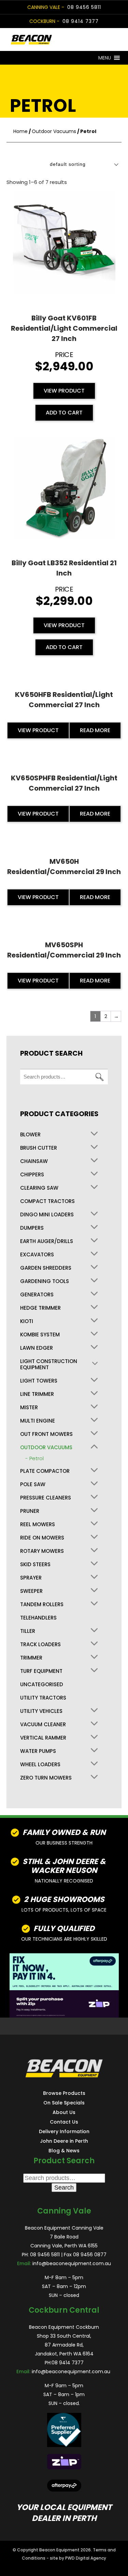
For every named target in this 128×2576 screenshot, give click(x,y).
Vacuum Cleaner (43, 1725)
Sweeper (31, 1591)
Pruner (30, 1511)
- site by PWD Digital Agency (76, 2558)
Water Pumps (38, 1751)
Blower (30, 1135)
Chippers (32, 1175)
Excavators (37, 1255)
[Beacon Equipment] (53, 39)
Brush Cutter (39, 1148)
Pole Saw (33, 1484)
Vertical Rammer (43, 1738)
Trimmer (31, 1658)
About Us (64, 2112)
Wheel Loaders (40, 1765)
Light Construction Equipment (49, 1364)
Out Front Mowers (46, 1434)
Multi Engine (38, 1421)
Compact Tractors (47, 1201)
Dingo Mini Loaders (47, 1215)
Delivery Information (64, 2131)
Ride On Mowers (42, 1538)
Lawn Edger (37, 1348)
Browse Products (64, 2093)
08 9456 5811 (84, 7)
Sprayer (31, 1578)
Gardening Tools (45, 1281)
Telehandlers (38, 1618)
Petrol (37, 1458)
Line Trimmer (37, 1394)
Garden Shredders (46, 1268)
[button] (105, 58)
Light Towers (39, 1381)
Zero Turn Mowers (46, 1778)
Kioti (27, 1321)
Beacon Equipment (59, 2550)
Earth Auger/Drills (47, 1241)
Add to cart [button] (64, 413)
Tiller (28, 1631)
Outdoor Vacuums (54, 131)
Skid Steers (35, 1564)
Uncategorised (42, 1685)
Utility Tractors (43, 1698)
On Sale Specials (64, 2102)
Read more (95, 730)
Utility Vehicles (41, 1711)
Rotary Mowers (42, 1551)
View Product (64, 391)
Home (20, 131)
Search (99, 1077)
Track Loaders (40, 1644)
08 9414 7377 (81, 21)
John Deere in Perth (64, 2141)
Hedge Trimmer (40, 1308)
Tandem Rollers (42, 1604)
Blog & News (64, 2150)
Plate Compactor (45, 1471)
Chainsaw (34, 1161)
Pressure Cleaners (46, 1498)
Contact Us (64, 2122)
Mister (29, 1408)
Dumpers (32, 1228)
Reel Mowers (38, 1524)
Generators (37, 1295)
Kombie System (40, 1335)
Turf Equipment (41, 1671)
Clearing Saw (39, 1188)
